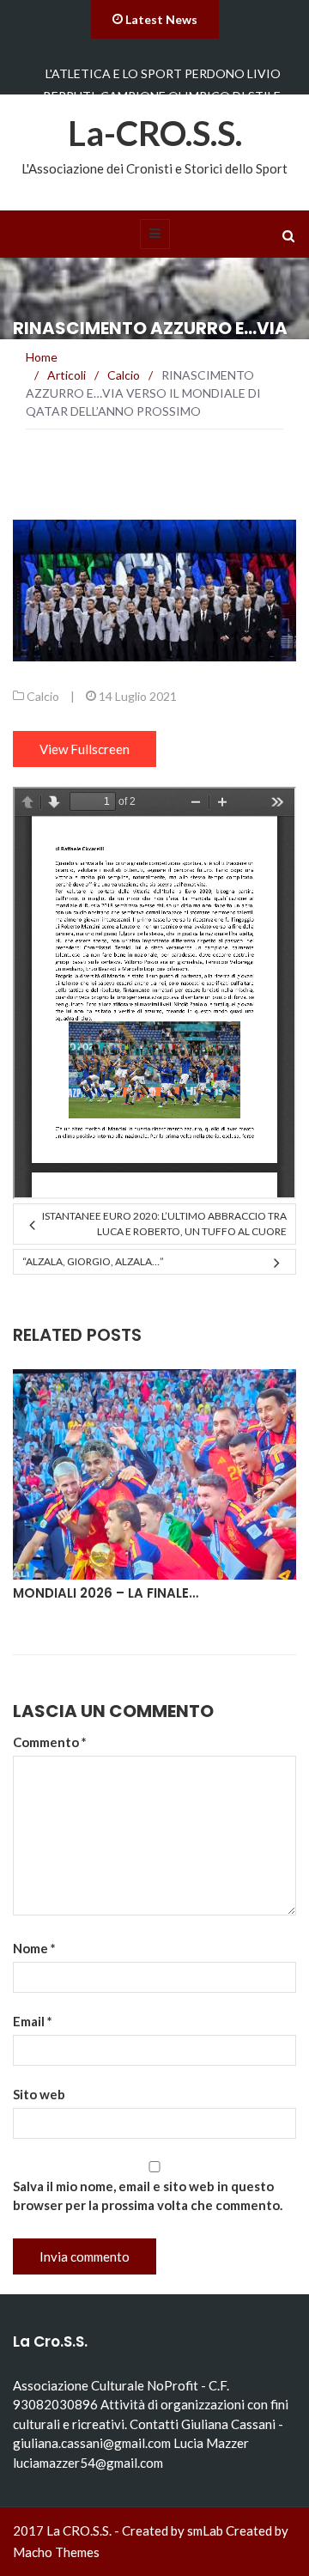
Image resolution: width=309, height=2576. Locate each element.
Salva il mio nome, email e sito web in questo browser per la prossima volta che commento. (148, 2195)
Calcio (43, 696)
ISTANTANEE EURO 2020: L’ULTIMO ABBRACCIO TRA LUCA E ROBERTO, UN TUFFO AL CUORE (164, 1224)
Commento (50, 1742)
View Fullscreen (85, 749)
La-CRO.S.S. (155, 133)
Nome (34, 1948)
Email (33, 2021)
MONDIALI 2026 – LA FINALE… (106, 1593)
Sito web (39, 2094)
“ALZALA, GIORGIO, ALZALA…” (93, 1261)
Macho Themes (56, 2552)
